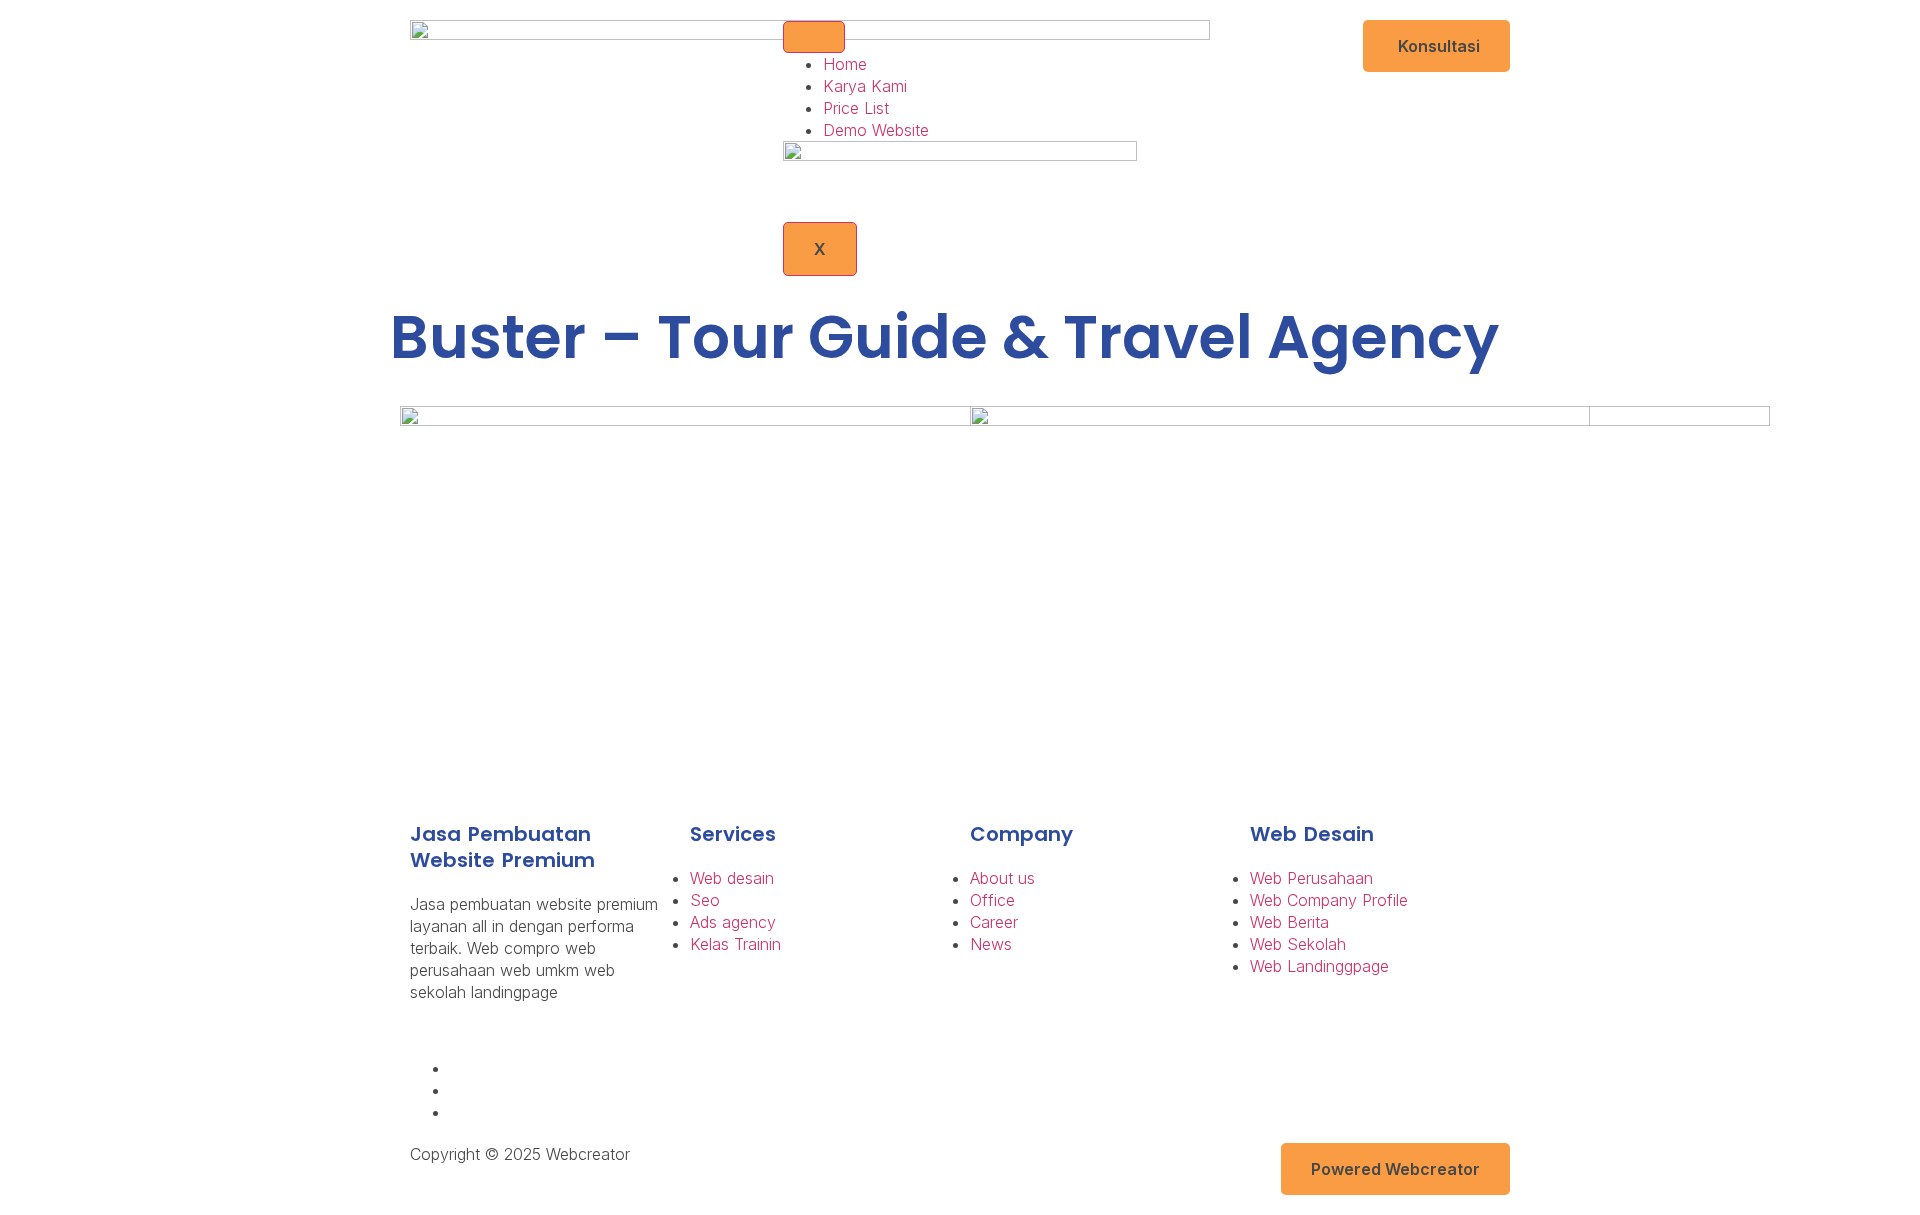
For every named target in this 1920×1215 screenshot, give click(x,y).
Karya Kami (865, 86)
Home (845, 64)
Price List (856, 108)
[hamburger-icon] (814, 37)
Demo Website (876, 130)
